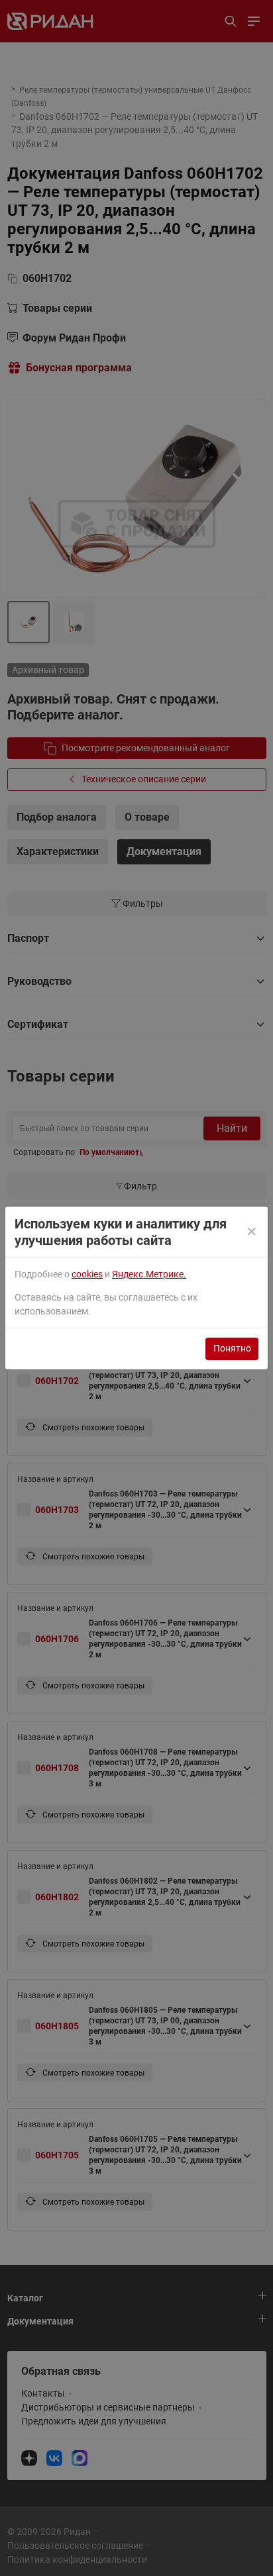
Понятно (232, 1348)
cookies (87, 1274)
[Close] (253, 1232)
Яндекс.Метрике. (149, 1274)
